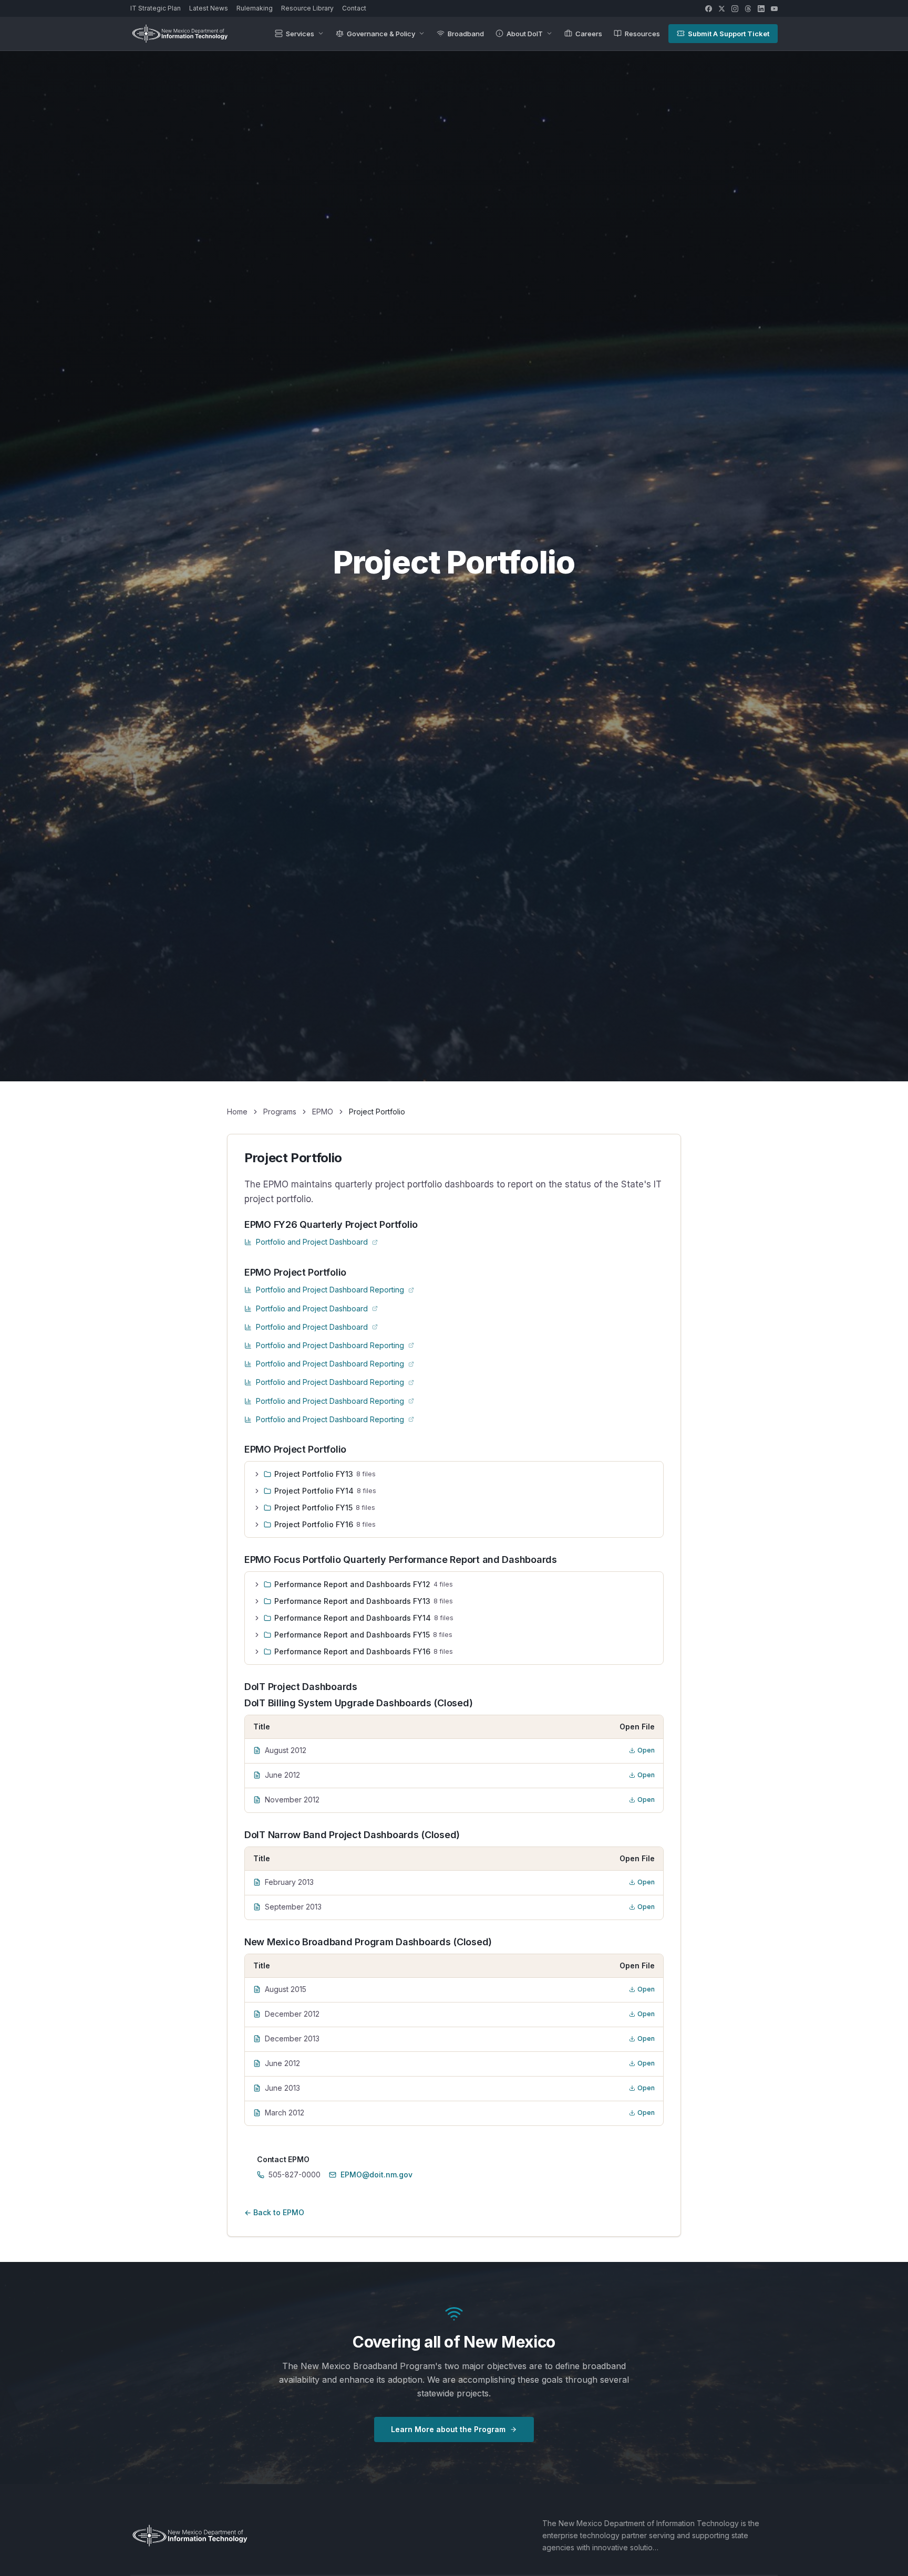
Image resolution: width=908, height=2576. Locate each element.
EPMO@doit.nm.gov (376, 2175)
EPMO (323, 1112)
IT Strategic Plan (156, 8)
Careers (589, 34)
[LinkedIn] (761, 9)
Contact (354, 8)
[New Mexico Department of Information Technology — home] (180, 34)
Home (237, 1112)
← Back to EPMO (274, 2212)
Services (300, 34)
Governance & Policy (381, 34)
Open (646, 1750)
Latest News (209, 8)
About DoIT (525, 34)
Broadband (466, 34)
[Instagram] (735, 9)
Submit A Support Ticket (729, 34)
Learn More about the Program (448, 2429)
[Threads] (748, 9)
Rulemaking (255, 8)
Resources (642, 34)
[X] (722, 9)
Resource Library (307, 8)
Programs (280, 1112)
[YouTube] (774, 9)
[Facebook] (709, 9)
